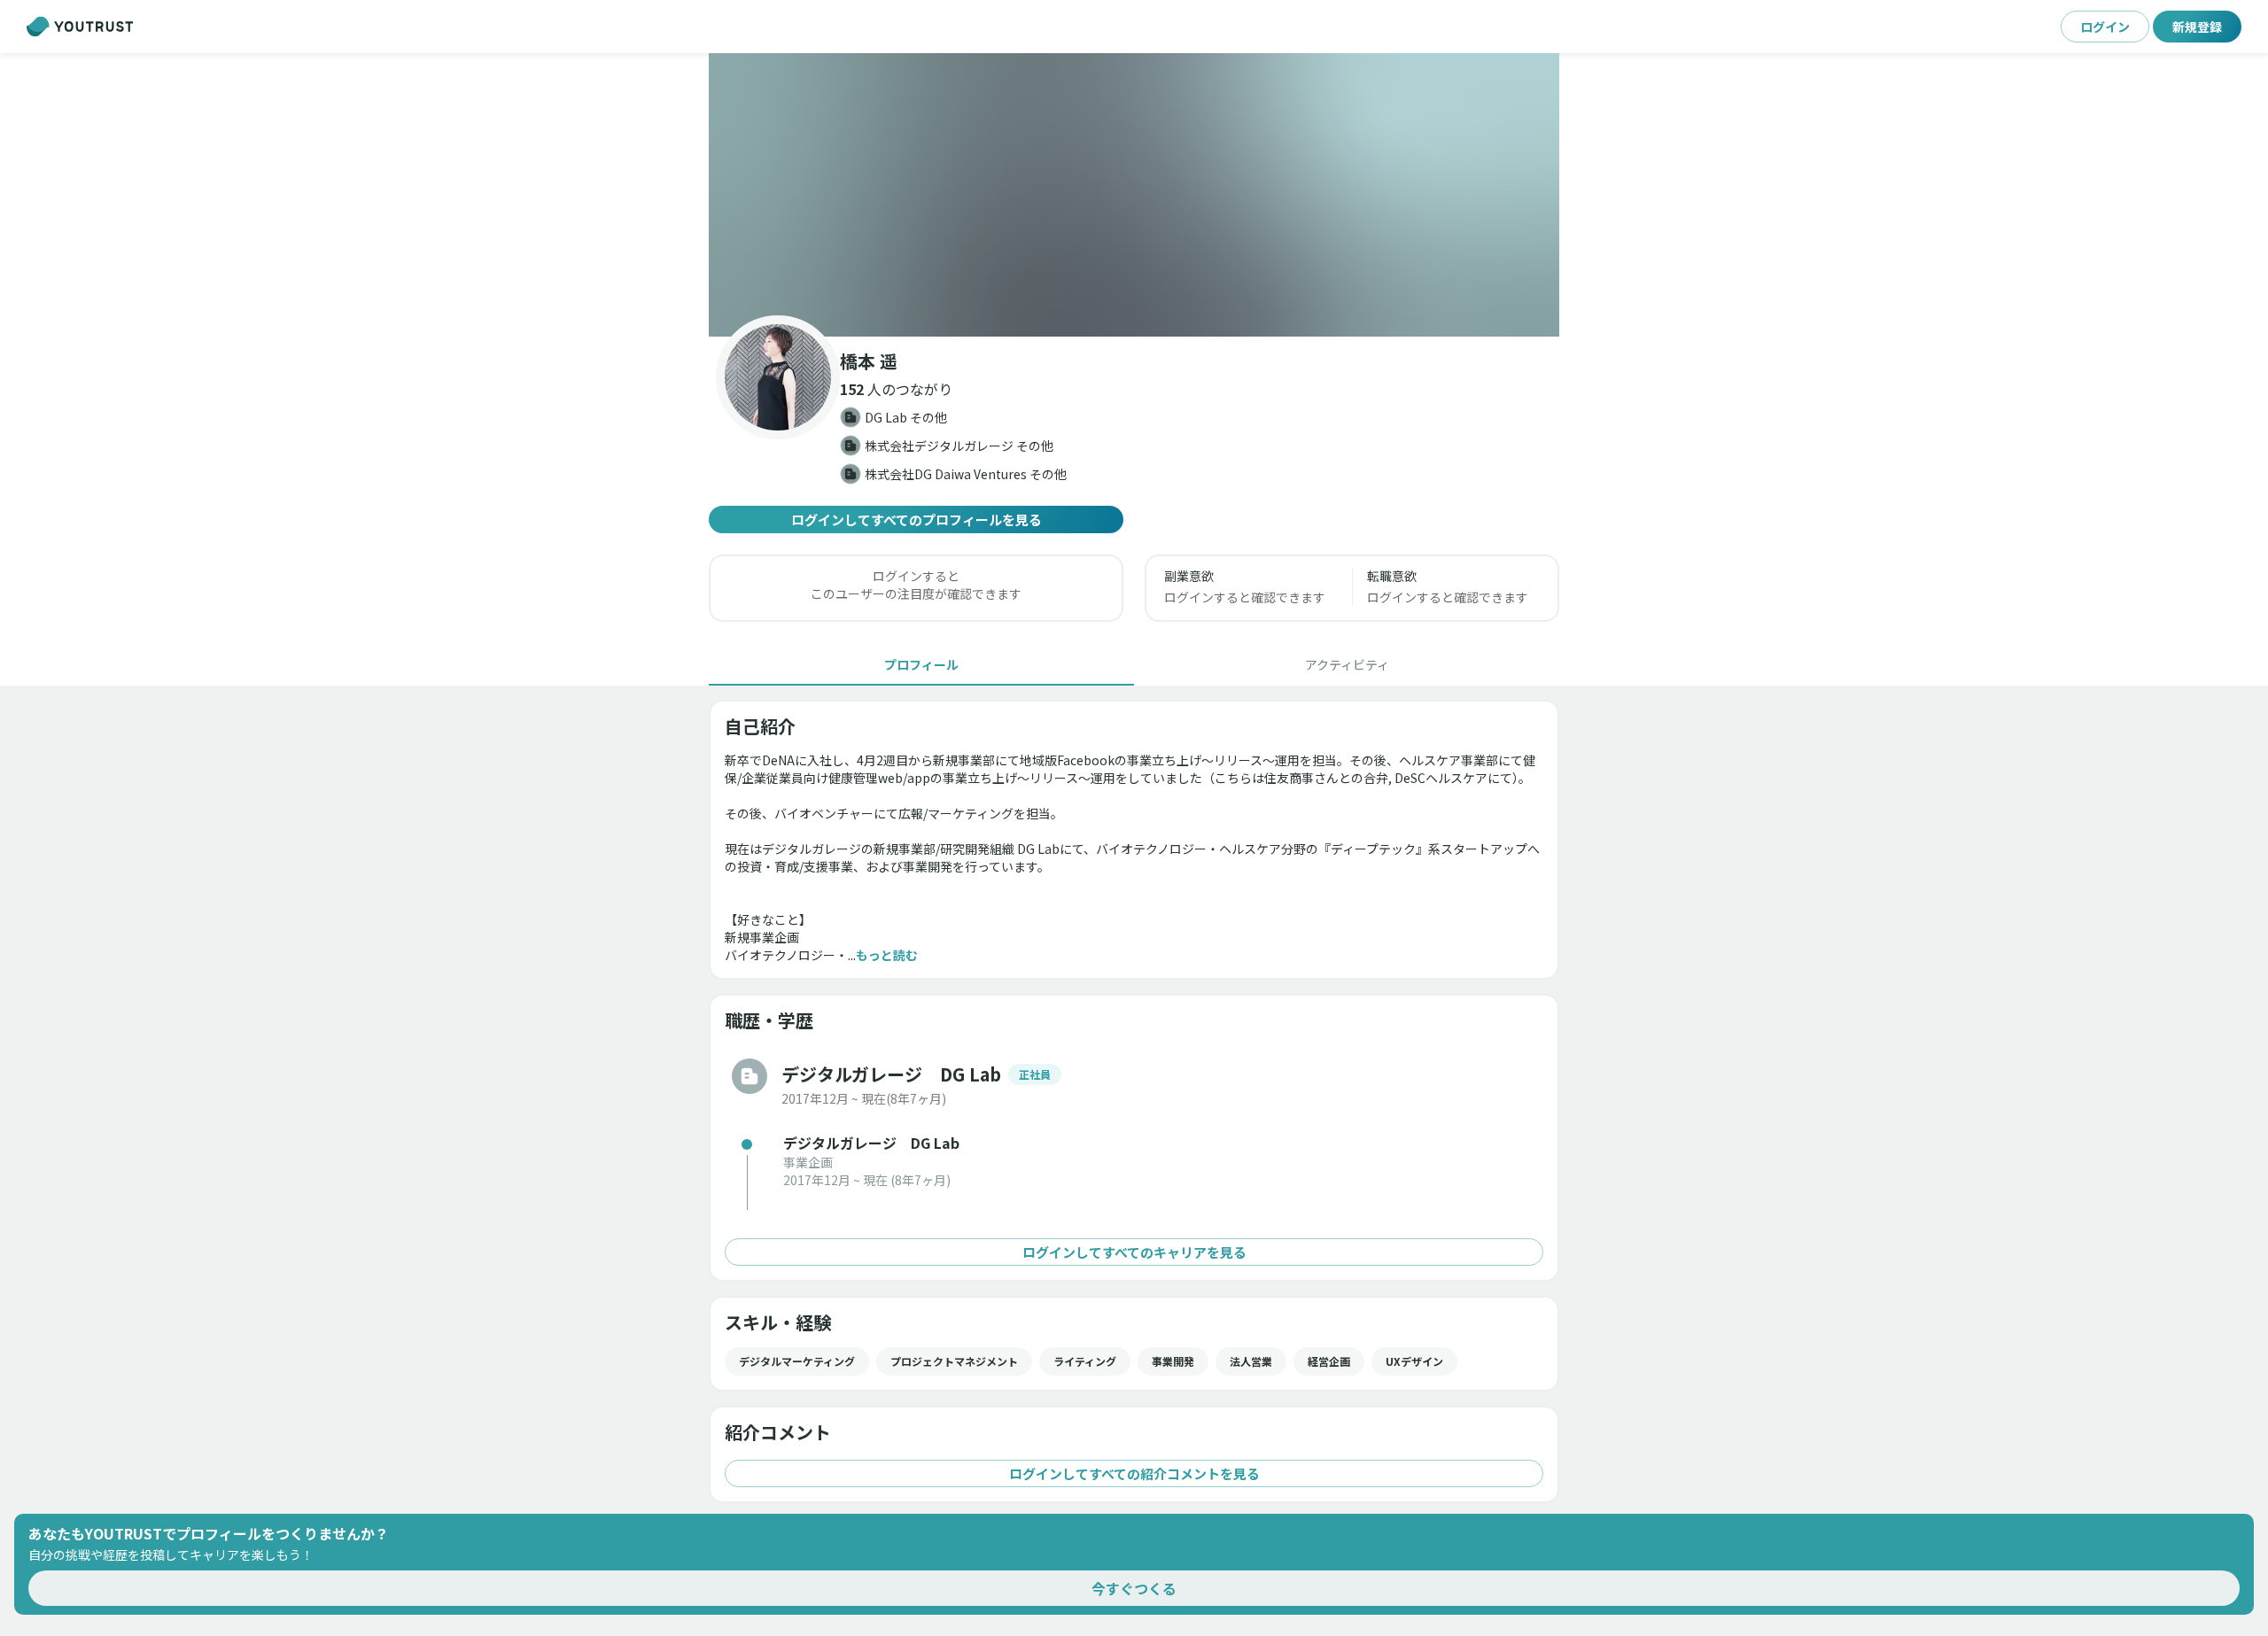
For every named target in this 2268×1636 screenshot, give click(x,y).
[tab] (921, 664)
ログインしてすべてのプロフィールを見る (917, 519)
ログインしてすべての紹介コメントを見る (1134, 1473)
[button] (1134, 195)
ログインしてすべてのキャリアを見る (1134, 1252)
